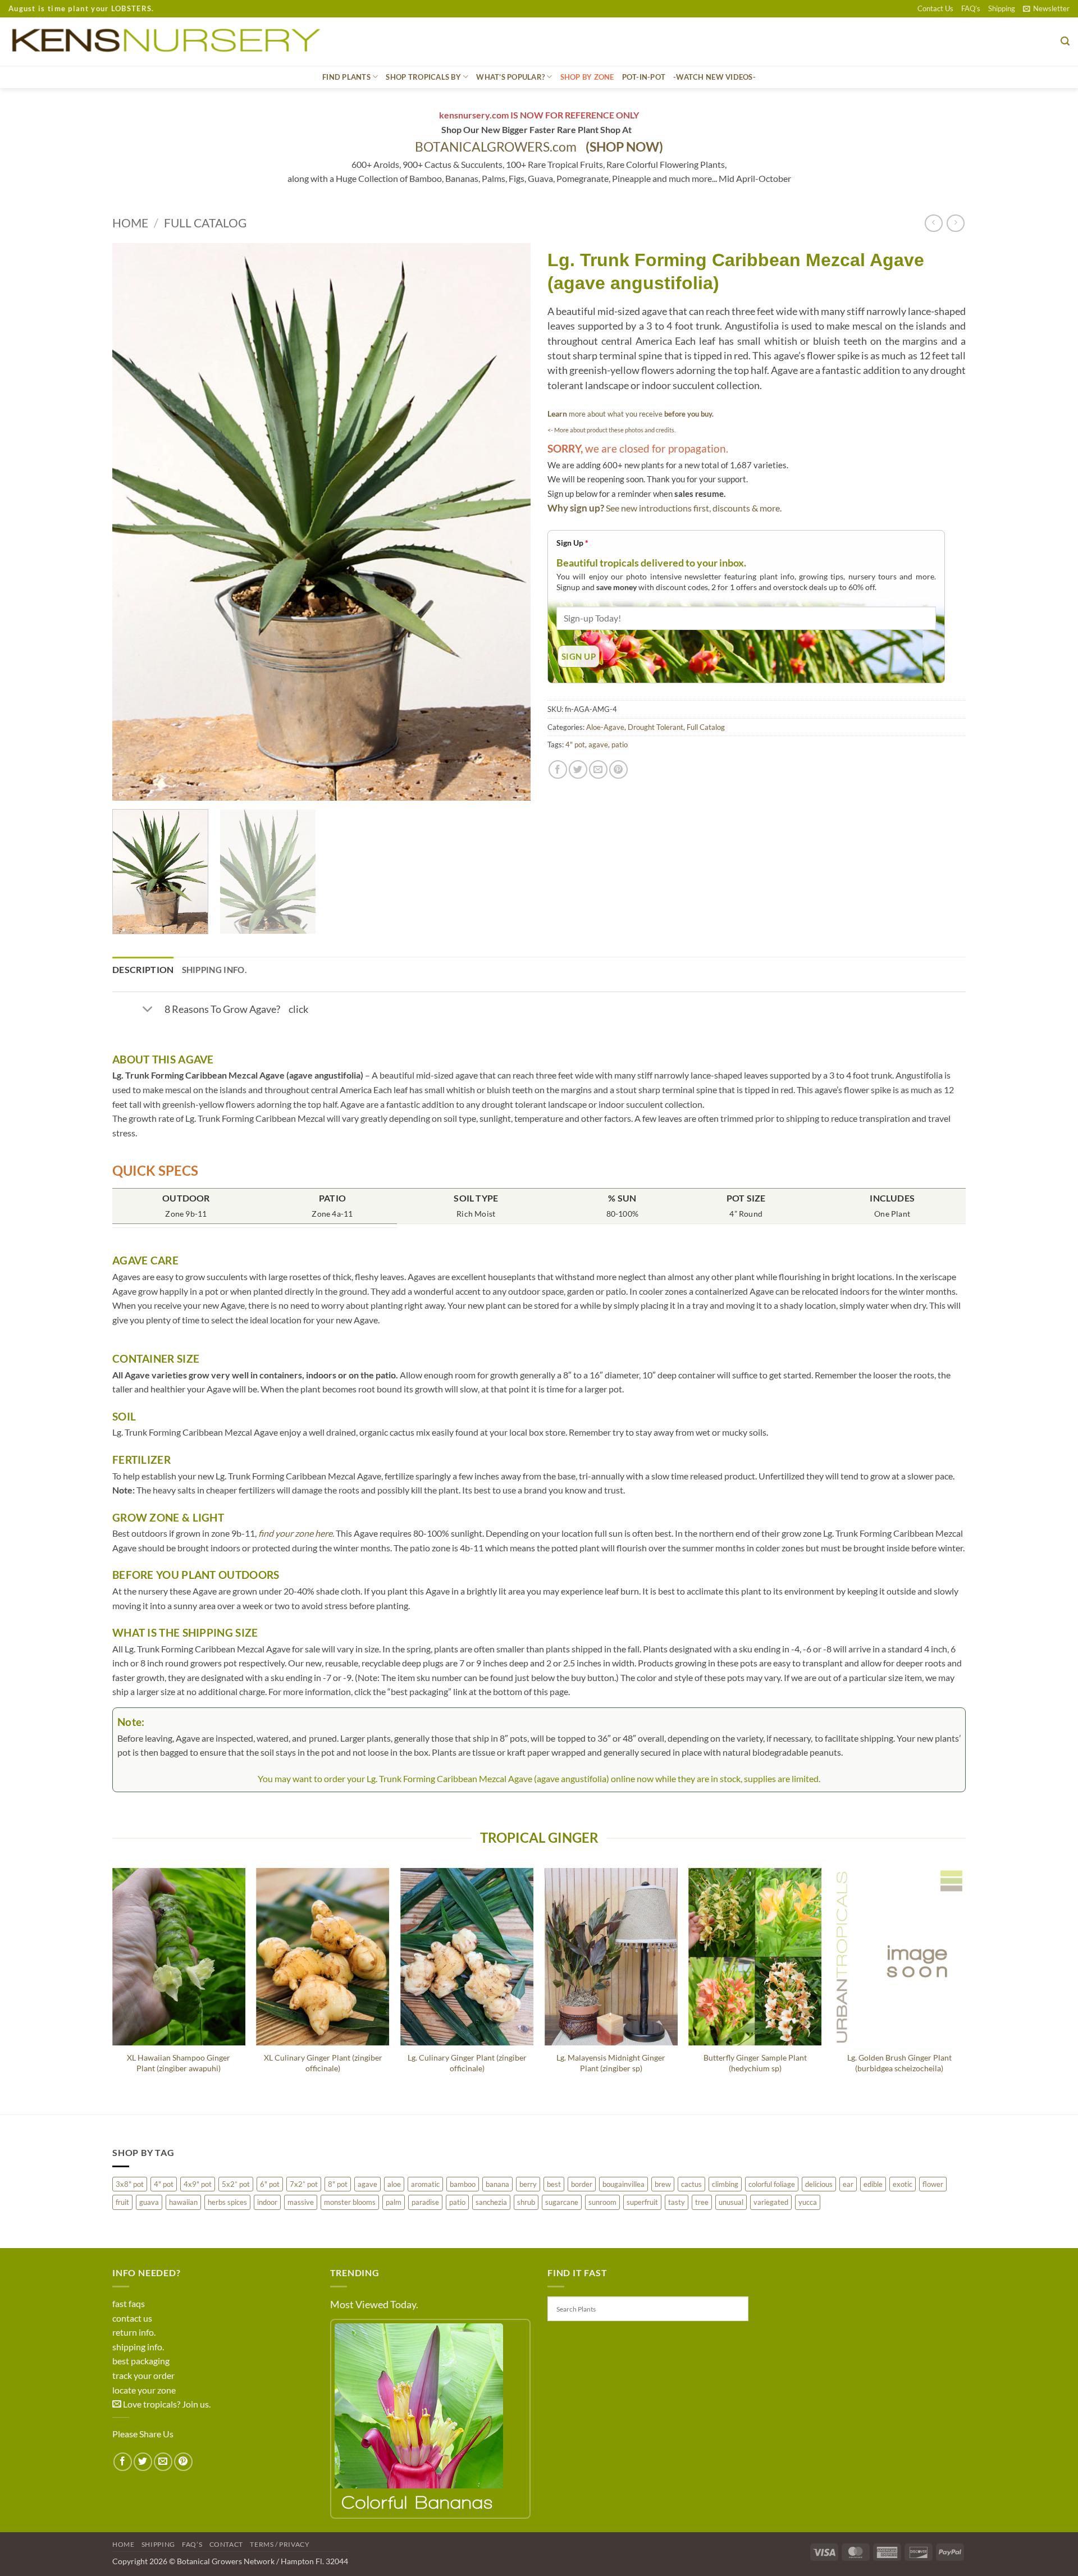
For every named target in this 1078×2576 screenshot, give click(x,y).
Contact (226, 2544)
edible (873, 2184)
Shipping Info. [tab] (214, 970)
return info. (134, 2332)
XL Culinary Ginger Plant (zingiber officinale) (323, 2063)
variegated (771, 2202)
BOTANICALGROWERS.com (539, 147)
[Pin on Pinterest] (618, 769)
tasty (677, 2202)
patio (620, 745)
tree (702, 2202)
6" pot (270, 2184)
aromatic (425, 2184)
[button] (1046, 8)
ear (848, 2184)
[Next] (508, 522)
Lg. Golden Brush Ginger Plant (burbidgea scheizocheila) (899, 2063)
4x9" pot (198, 2184)
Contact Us (935, 8)
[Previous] (135, 522)
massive (301, 2202)
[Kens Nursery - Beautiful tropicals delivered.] (171, 42)
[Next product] (933, 223)
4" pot (575, 745)
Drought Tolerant (656, 727)
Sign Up (572, 543)
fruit (122, 2202)
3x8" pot (130, 2184)
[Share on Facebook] (558, 769)
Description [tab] (143, 969)
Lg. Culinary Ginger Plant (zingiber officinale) (467, 2063)
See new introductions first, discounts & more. (694, 508)
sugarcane (562, 2202)
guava (149, 2202)
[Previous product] (955, 223)
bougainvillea (623, 2184)
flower (933, 2184)
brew (663, 2184)
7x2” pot (304, 2184)
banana (497, 2184)
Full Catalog (205, 223)
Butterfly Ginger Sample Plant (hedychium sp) (755, 2063)
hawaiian (183, 2202)
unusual (731, 2202)
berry (528, 2184)
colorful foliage (772, 2184)
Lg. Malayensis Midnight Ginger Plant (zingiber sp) (611, 2063)
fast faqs (129, 2303)
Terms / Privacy (280, 2544)
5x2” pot (236, 2184)
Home (130, 223)
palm (394, 2202)
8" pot (338, 2184)
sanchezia (491, 2202)
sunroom (602, 2202)
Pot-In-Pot (644, 77)
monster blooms (350, 2202)
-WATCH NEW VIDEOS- (714, 77)
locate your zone (144, 2390)
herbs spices (227, 2202)
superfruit (642, 2202)
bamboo (463, 2184)
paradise (425, 2202)
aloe (394, 2184)
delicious (819, 2184)
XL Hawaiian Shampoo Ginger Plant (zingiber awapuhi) (179, 2063)
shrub (526, 2202)
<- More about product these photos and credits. (611, 430)
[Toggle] (147, 1010)
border (582, 2184)
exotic (903, 2184)
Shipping (1002, 8)
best (554, 2184)
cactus (691, 2184)
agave (598, 745)
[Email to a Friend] (598, 769)
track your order (143, 2375)
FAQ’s (971, 8)
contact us (132, 2318)
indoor (267, 2202)
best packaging (141, 2361)
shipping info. (138, 2347)
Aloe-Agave (605, 727)
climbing (725, 2184)
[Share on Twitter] (578, 769)
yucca (808, 2202)
